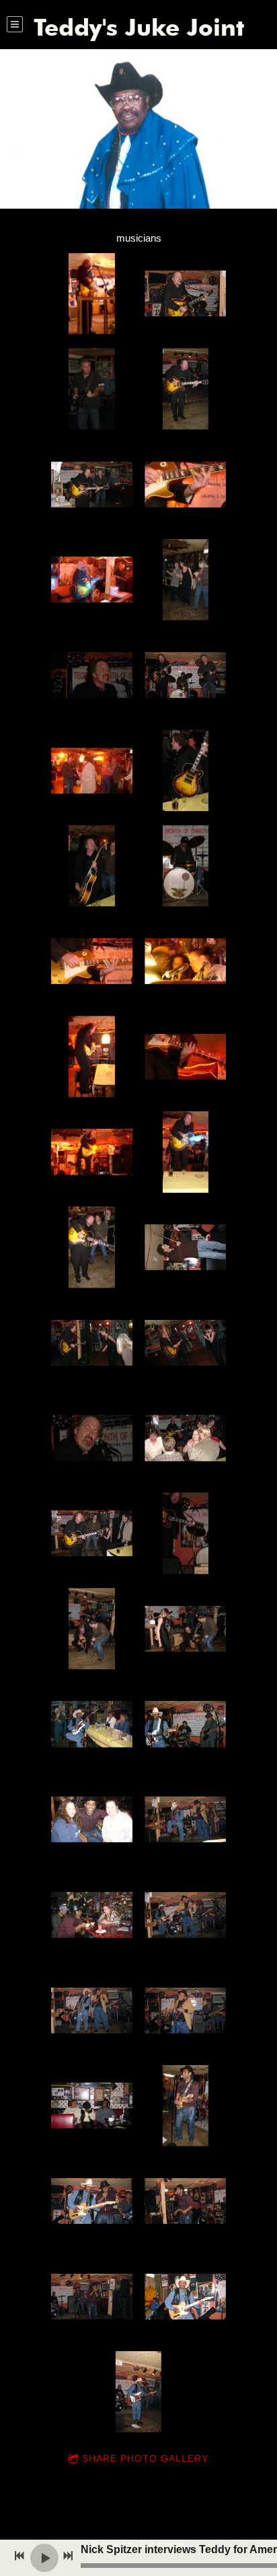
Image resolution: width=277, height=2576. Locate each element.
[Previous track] (19, 2556)
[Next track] (68, 2556)
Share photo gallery (145, 2458)
